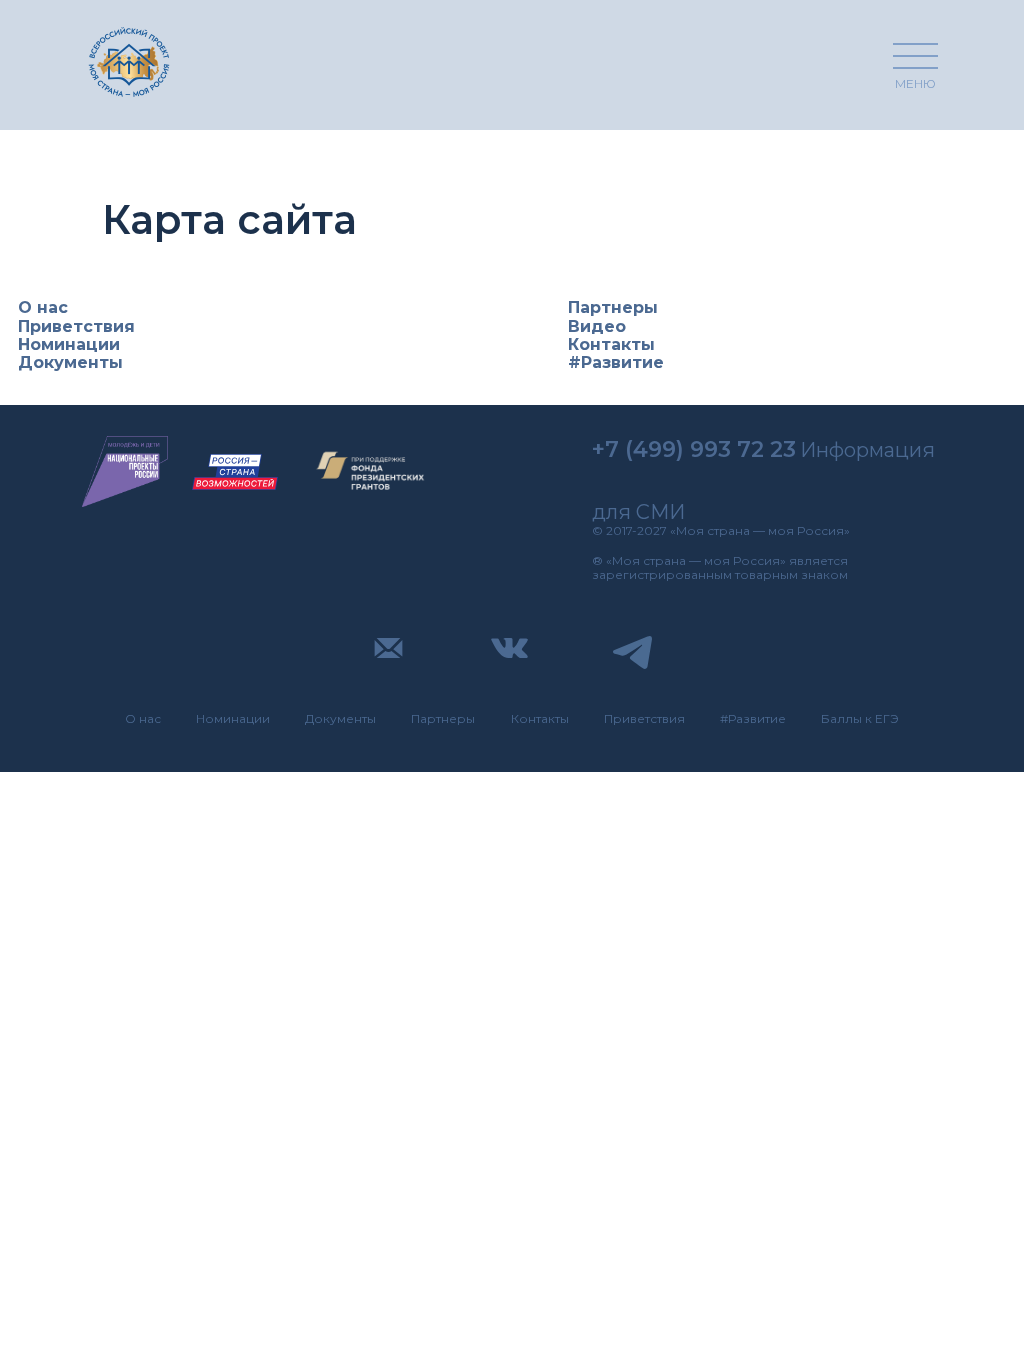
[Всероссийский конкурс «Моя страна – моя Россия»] (129, 61)
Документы (70, 362)
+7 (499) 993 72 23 (694, 449)
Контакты (611, 344)
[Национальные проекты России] (125, 471)
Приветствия (76, 326)
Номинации (69, 344)
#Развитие (616, 362)
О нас (43, 307)
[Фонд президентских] (371, 471)
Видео (597, 326)
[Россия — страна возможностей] (235, 471)
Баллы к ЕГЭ (860, 718)
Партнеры (613, 307)
